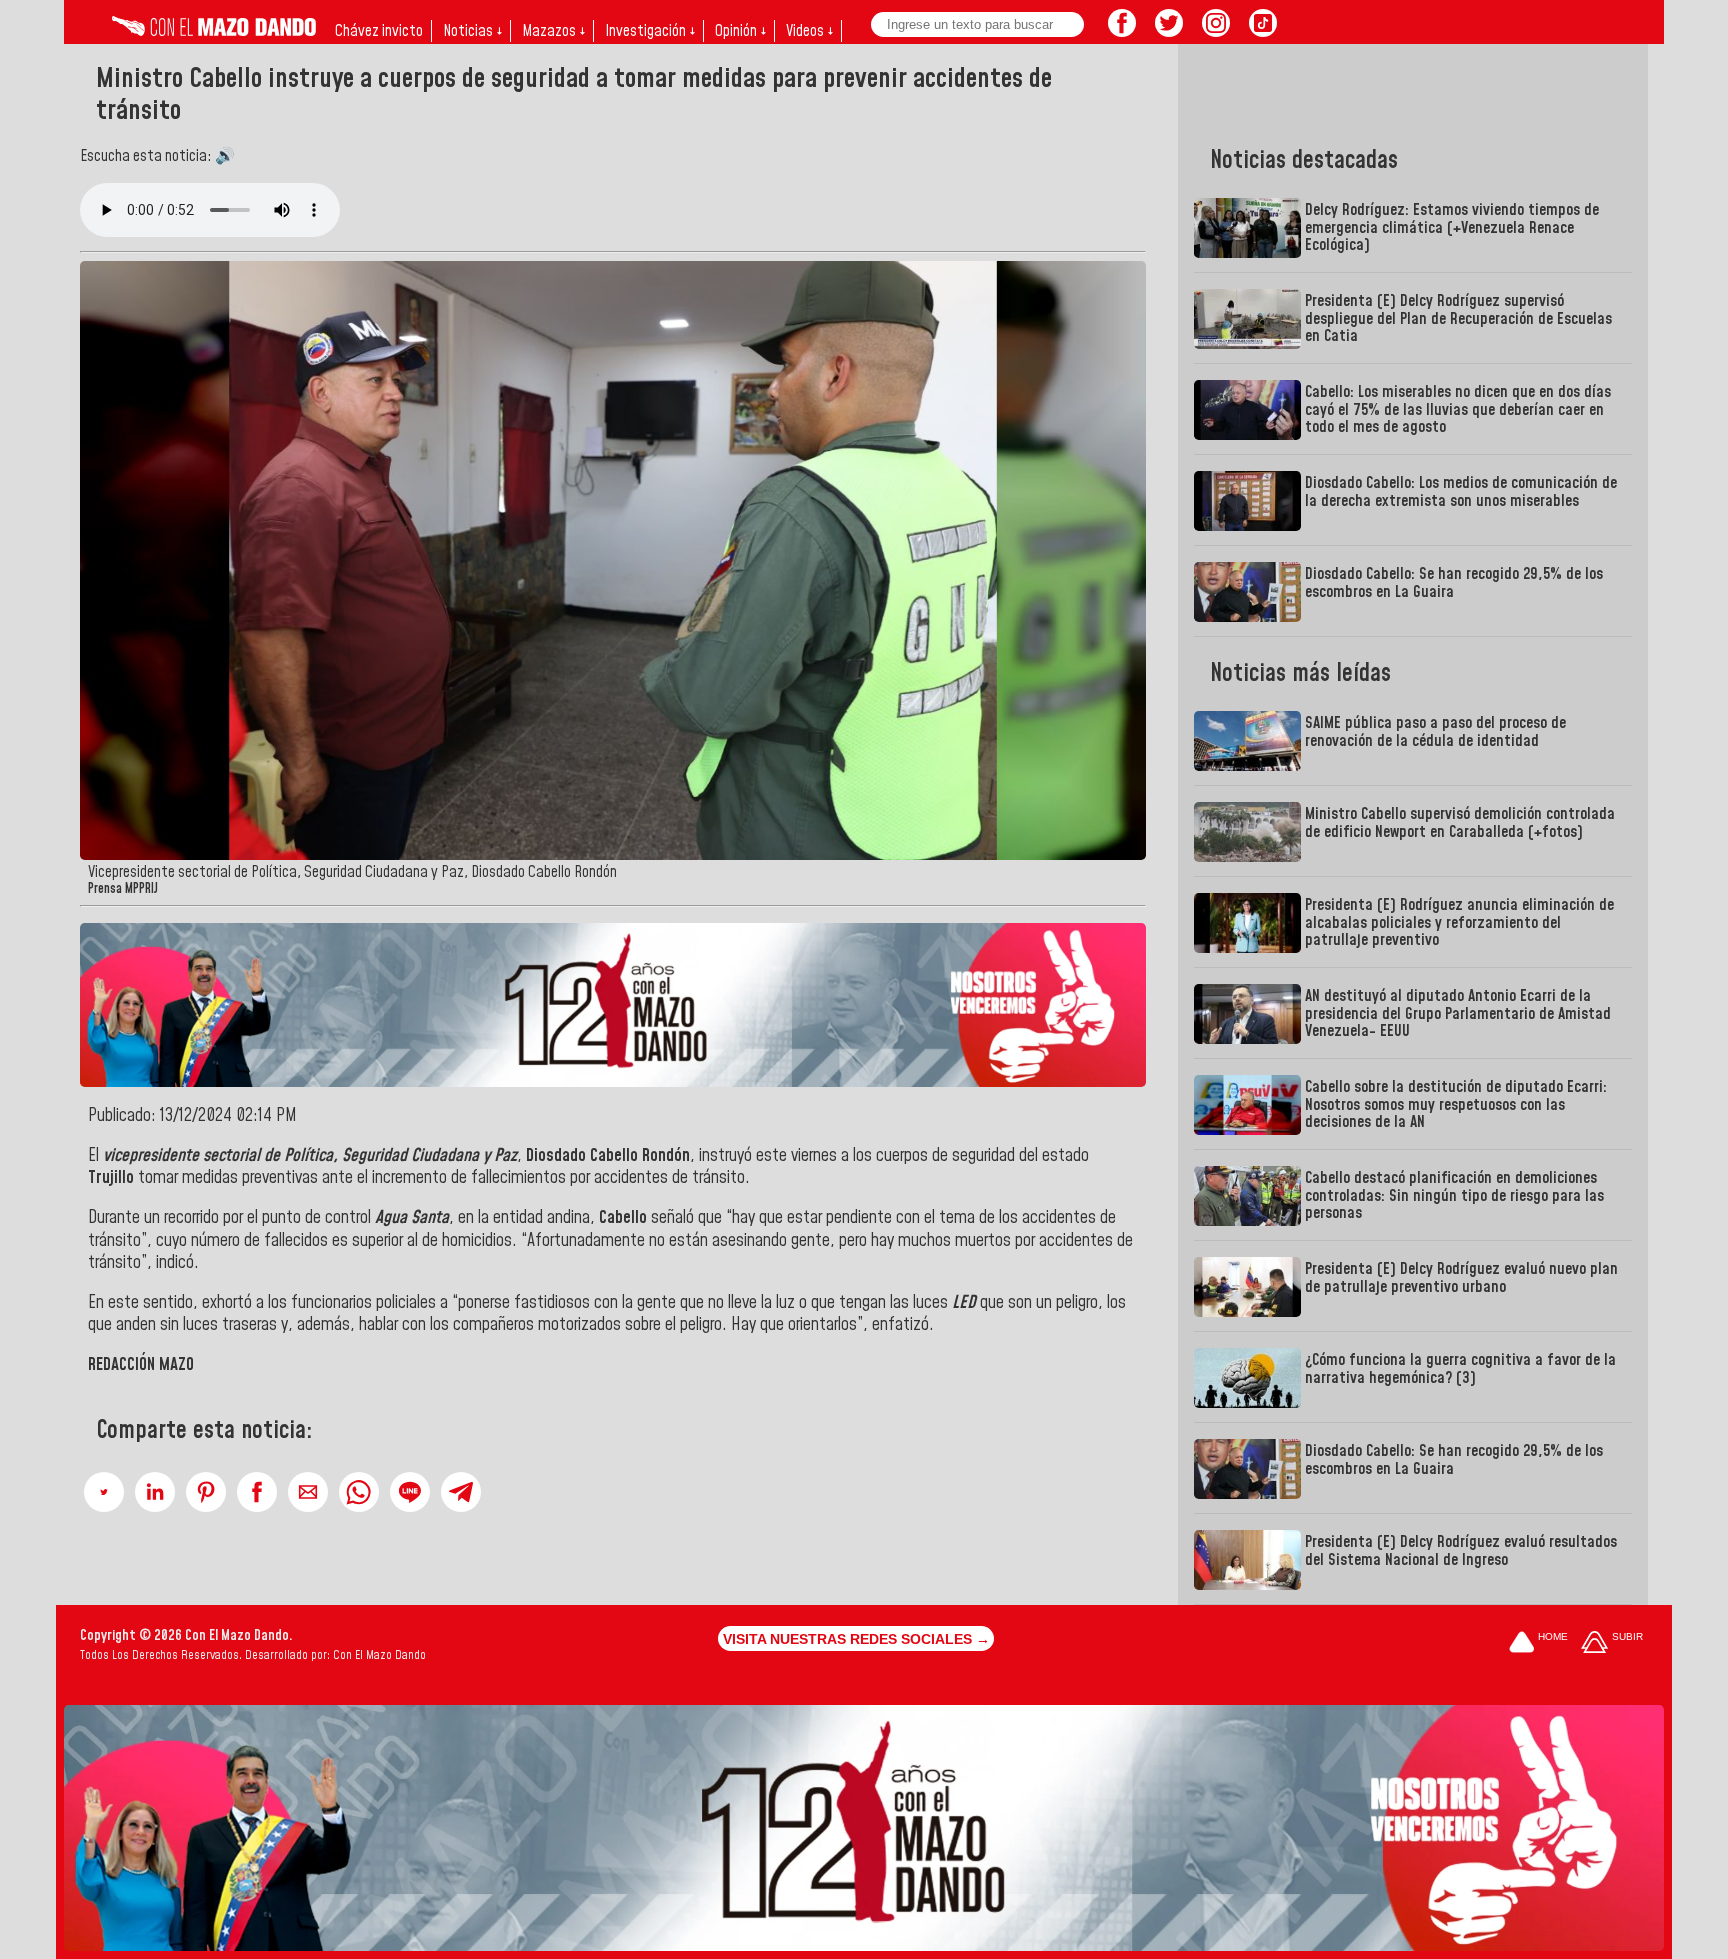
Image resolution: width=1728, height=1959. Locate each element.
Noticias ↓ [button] (472, 31)
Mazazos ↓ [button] (553, 31)
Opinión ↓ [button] (740, 31)
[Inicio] (214, 31)
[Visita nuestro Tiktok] (1263, 31)
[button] (104, 1492)
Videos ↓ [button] (809, 31)
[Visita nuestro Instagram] (1216, 31)
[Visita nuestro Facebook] (1122, 31)
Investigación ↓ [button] (650, 31)
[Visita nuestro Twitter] (1169, 31)
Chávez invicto (379, 31)
